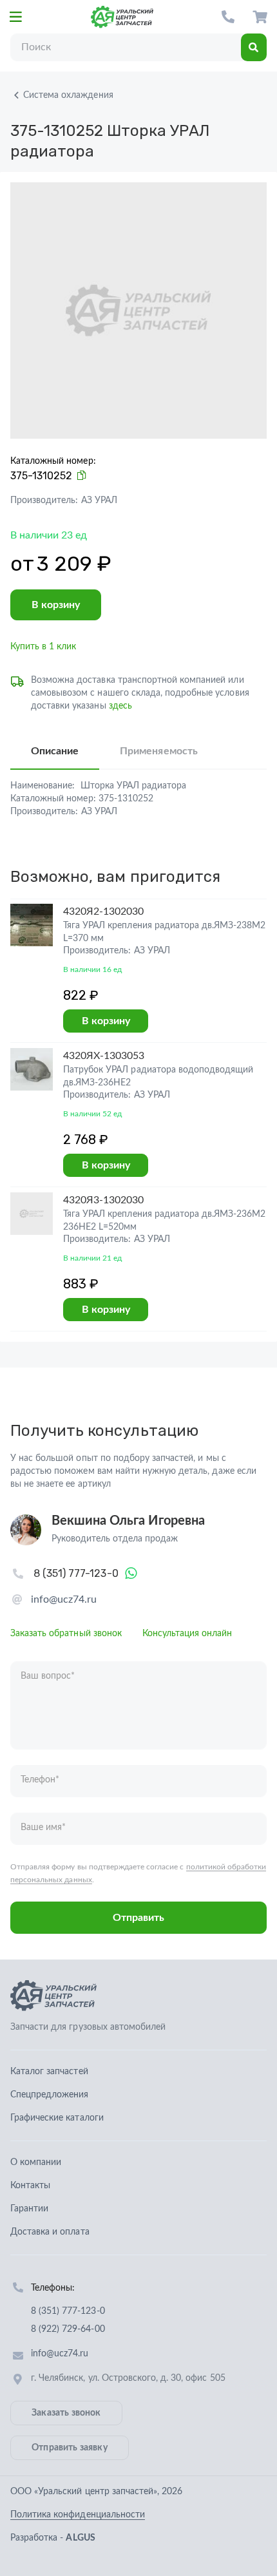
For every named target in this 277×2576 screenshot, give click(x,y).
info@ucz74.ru (64, 1599)
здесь (120, 706)
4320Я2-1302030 (104, 911)
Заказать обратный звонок (66, 1634)
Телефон (40, 1780)
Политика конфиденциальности (78, 2515)
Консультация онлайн (187, 1634)
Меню (15, 17)
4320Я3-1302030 (104, 1200)
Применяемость (158, 751)
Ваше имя (43, 1827)
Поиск (254, 47)
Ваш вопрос (48, 1676)
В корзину (56, 605)
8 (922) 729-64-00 (68, 2329)
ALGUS (80, 2538)
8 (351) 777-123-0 (228, 17)
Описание (55, 751)
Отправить (138, 1918)
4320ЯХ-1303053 (104, 1056)
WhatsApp (131, 1574)
